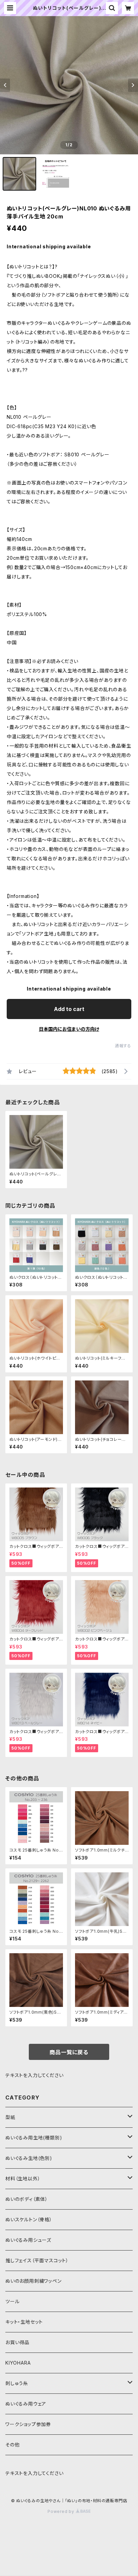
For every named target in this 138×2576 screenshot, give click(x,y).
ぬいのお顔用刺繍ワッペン (33, 2281)
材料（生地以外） (23, 2179)
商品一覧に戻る (69, 2052)
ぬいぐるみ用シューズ (28, 2240)
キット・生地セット (24, 2322)
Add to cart (69, 1009)
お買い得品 (17, 2342)
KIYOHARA (18, 2363)
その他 (12, 2445)
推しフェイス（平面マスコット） (37, 2260)
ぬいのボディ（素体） (27, 2199)
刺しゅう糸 (17, 2383)
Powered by (62, 2511)
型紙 (10, 2117)
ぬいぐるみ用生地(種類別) (34, 2138)
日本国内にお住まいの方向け (69, 1029)
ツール (12, 2301)
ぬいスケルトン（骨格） (29, 2219)
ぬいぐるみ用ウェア (26, 2404)
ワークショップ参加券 (28, 2424)
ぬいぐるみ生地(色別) (29, 2158)
